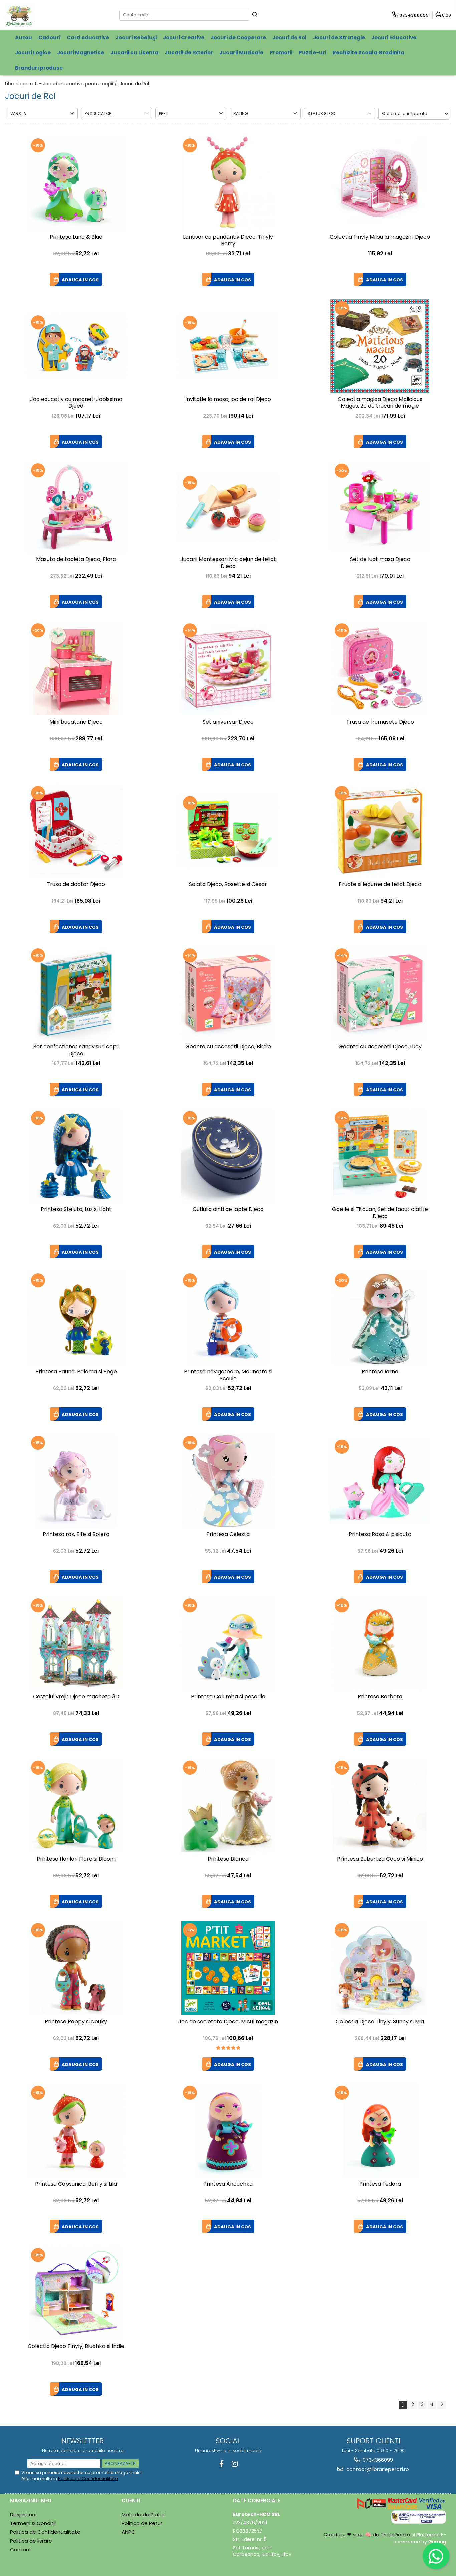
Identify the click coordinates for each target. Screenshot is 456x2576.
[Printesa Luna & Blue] (76, 183)
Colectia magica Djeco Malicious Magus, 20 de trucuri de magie (380, 403)
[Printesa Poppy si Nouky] (76, 1968)
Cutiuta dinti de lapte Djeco (228, 1209)
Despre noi (23, 2514)
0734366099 (377, 2460)
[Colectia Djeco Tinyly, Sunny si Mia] (380, 1968)
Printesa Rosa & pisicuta (380, 1534)
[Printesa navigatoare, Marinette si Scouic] (228, 1318)
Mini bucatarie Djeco (76, 722)
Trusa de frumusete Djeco (380, 722)
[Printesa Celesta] (228, 1481)
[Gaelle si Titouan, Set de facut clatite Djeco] (380, 1156)
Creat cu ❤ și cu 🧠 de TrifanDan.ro (368, 2534)
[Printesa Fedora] (380, 2131)
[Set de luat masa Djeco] (380, 507)
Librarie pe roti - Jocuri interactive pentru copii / (62, 84)
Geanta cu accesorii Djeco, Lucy (380, 1047)
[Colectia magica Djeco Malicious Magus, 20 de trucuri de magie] (380, 346)
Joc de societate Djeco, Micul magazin (228, 2022)
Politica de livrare (31, 2541)
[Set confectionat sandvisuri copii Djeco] (76, 993)
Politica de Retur (142, 2523)
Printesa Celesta (228, 1534)
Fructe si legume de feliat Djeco (380, 885)
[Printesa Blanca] (228, 1806)
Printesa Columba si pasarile (228, 1697)
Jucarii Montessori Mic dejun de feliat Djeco (228, 563)
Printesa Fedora (380, 2184)
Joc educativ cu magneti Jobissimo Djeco (76, 403)
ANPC (128, 2532)
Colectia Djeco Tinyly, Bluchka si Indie (76, 2347)
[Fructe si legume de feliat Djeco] (380, 831)
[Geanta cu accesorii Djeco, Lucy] (380, 993)
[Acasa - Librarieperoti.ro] (47, 15)
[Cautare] (255, 15)
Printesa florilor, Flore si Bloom (76, 1859)
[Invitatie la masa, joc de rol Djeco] (228, 346)
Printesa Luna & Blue (76, 237)
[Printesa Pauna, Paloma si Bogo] (76, 1318)
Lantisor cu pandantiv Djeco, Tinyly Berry (228, 241)
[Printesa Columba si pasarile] (228, 1643)
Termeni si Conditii (33, 2523)
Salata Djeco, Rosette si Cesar (228, 885)
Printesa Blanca (228, 1859)
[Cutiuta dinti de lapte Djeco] (228, 1156)
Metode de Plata (143, 2514)
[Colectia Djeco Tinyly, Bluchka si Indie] (76, 2293)
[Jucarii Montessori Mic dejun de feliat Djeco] (228, 507)
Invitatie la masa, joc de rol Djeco (228, 399)
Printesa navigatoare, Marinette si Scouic (228, 1375)
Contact (21, 2549)
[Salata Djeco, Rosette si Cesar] (228, 831)
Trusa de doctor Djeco (76, 885)
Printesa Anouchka (228, 2184)
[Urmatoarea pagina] (442, 2405)
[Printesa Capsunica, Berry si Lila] (76, 2131)
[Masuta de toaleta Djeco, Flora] (76, 507)
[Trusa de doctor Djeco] (76, 831)
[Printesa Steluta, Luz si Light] (76, 1156)
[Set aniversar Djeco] (228, 669)
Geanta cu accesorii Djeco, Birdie (228, 1047)
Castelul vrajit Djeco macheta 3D (76, 1697)
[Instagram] (235, 2464)
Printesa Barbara (380, 1697)
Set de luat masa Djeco (380, 560)
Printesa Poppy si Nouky (76, 2022)
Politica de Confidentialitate (88, 2478)
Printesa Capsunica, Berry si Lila (76, 2184)
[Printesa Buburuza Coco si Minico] (380, 1806)
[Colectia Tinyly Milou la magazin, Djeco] (380, 183)
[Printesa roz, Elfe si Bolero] (76, 1481)
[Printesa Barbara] (380, 1643)
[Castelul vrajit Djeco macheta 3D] (76, 1643)
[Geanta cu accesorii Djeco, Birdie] (228, 993)
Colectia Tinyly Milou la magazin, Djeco (380, 237)
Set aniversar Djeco (228, 722)
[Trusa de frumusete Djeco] (380, 669)
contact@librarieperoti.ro (377, 2469)
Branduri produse (39, 68)
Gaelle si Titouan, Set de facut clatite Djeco (380, 1213)
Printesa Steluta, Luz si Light (76, 1209)
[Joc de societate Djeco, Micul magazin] (228, 1968)
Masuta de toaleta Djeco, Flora (76, 560)
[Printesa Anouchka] (228, 2131)
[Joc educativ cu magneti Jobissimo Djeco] (76, 346)
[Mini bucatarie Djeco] (76, 669)
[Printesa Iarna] (380, 1318)
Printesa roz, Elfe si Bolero (76, 1534)
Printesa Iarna (380, 1372)
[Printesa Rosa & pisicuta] (380, 1481)
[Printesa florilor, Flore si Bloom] (76, 1806)
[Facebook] (221, 2464)
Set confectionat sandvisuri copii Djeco (76, 1050)
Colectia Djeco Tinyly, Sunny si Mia (380, 2022)
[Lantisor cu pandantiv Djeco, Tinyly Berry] (228, 183)
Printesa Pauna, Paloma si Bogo (76, 1372)
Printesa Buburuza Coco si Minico (380, 1859)
